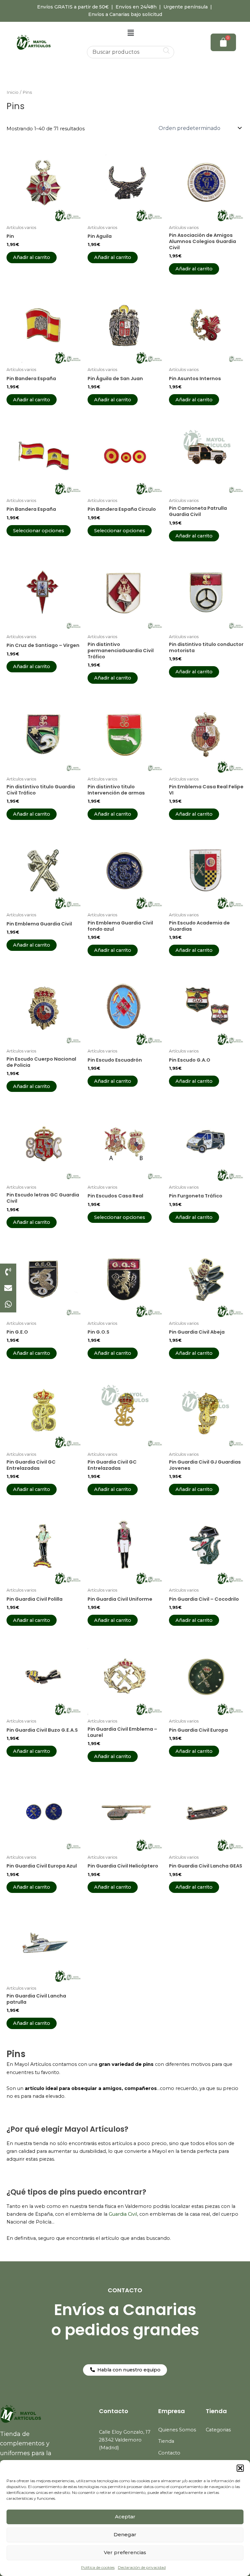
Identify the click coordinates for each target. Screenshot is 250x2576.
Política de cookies (98, 2567)
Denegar (125, 2534)
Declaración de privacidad (142, 2567)
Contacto (169, 2453)
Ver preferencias (125, 2552)
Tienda (166, 2441)
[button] (240, 2468)
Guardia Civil (123, 2214)
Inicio (13, 92)
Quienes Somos (177, 2430)
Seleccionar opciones (39, 531)
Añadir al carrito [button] (32, 257)
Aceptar (125, 2517)
